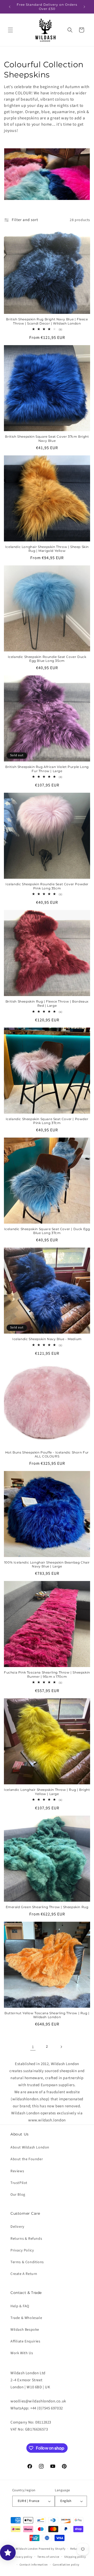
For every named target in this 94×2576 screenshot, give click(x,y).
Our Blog (18, 2195)
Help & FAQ (20, 2306)
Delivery (17, 2227)
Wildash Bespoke (25, 2330)
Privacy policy (23, 2557)
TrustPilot (19, 2183)
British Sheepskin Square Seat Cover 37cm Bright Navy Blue (47, 439)
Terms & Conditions (27, 2262)
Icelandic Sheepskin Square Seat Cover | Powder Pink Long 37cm (47, 1121)
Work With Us (22, 2353)
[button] (10, 30)
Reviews (17, 2171)
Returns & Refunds (26, 2239)
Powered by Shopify (52, 2549)
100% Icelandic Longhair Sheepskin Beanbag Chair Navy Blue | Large (47, 1564)
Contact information (34, 2565)
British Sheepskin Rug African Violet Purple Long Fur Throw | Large (47, 769)
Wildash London (27, 2549)
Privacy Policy (22, 2250)
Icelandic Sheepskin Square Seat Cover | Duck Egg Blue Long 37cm (47, 1231)
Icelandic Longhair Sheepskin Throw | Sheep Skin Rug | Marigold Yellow (47, 549)
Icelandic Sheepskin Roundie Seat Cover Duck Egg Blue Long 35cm (47, 659)
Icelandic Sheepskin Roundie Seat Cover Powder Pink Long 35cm (47, 886)
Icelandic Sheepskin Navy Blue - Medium (47, 1339)
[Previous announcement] (10, 7)
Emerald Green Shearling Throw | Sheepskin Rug (47, 1907)
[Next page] (61, 2047)
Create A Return (24, 2274)
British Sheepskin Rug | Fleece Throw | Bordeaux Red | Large (47, 1003)
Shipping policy (75, 2557)
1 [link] (33, 2047)
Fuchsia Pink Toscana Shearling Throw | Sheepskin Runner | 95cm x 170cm (47, 1674)
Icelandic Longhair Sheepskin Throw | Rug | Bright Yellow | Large (47, 1792)
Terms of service (48, 2557)
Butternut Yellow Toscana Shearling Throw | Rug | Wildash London (47, 2015)
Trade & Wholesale (26, 2318)
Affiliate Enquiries (25, 2341)
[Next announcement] (84, 7)
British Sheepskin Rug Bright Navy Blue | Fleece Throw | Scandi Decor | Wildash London (47, 321)
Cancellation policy (66, 2565)
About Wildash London (30, 2147)
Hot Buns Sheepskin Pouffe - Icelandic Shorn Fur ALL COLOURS (47, 1454)
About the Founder (27, 2159)
